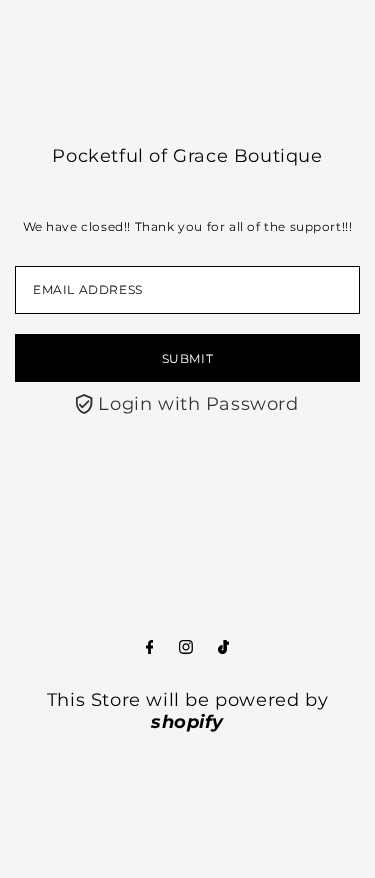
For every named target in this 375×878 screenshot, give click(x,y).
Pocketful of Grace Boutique (187, 156)
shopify (187, 722)
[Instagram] (186, 648)
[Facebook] (150, 648)
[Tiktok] (223, 648)
